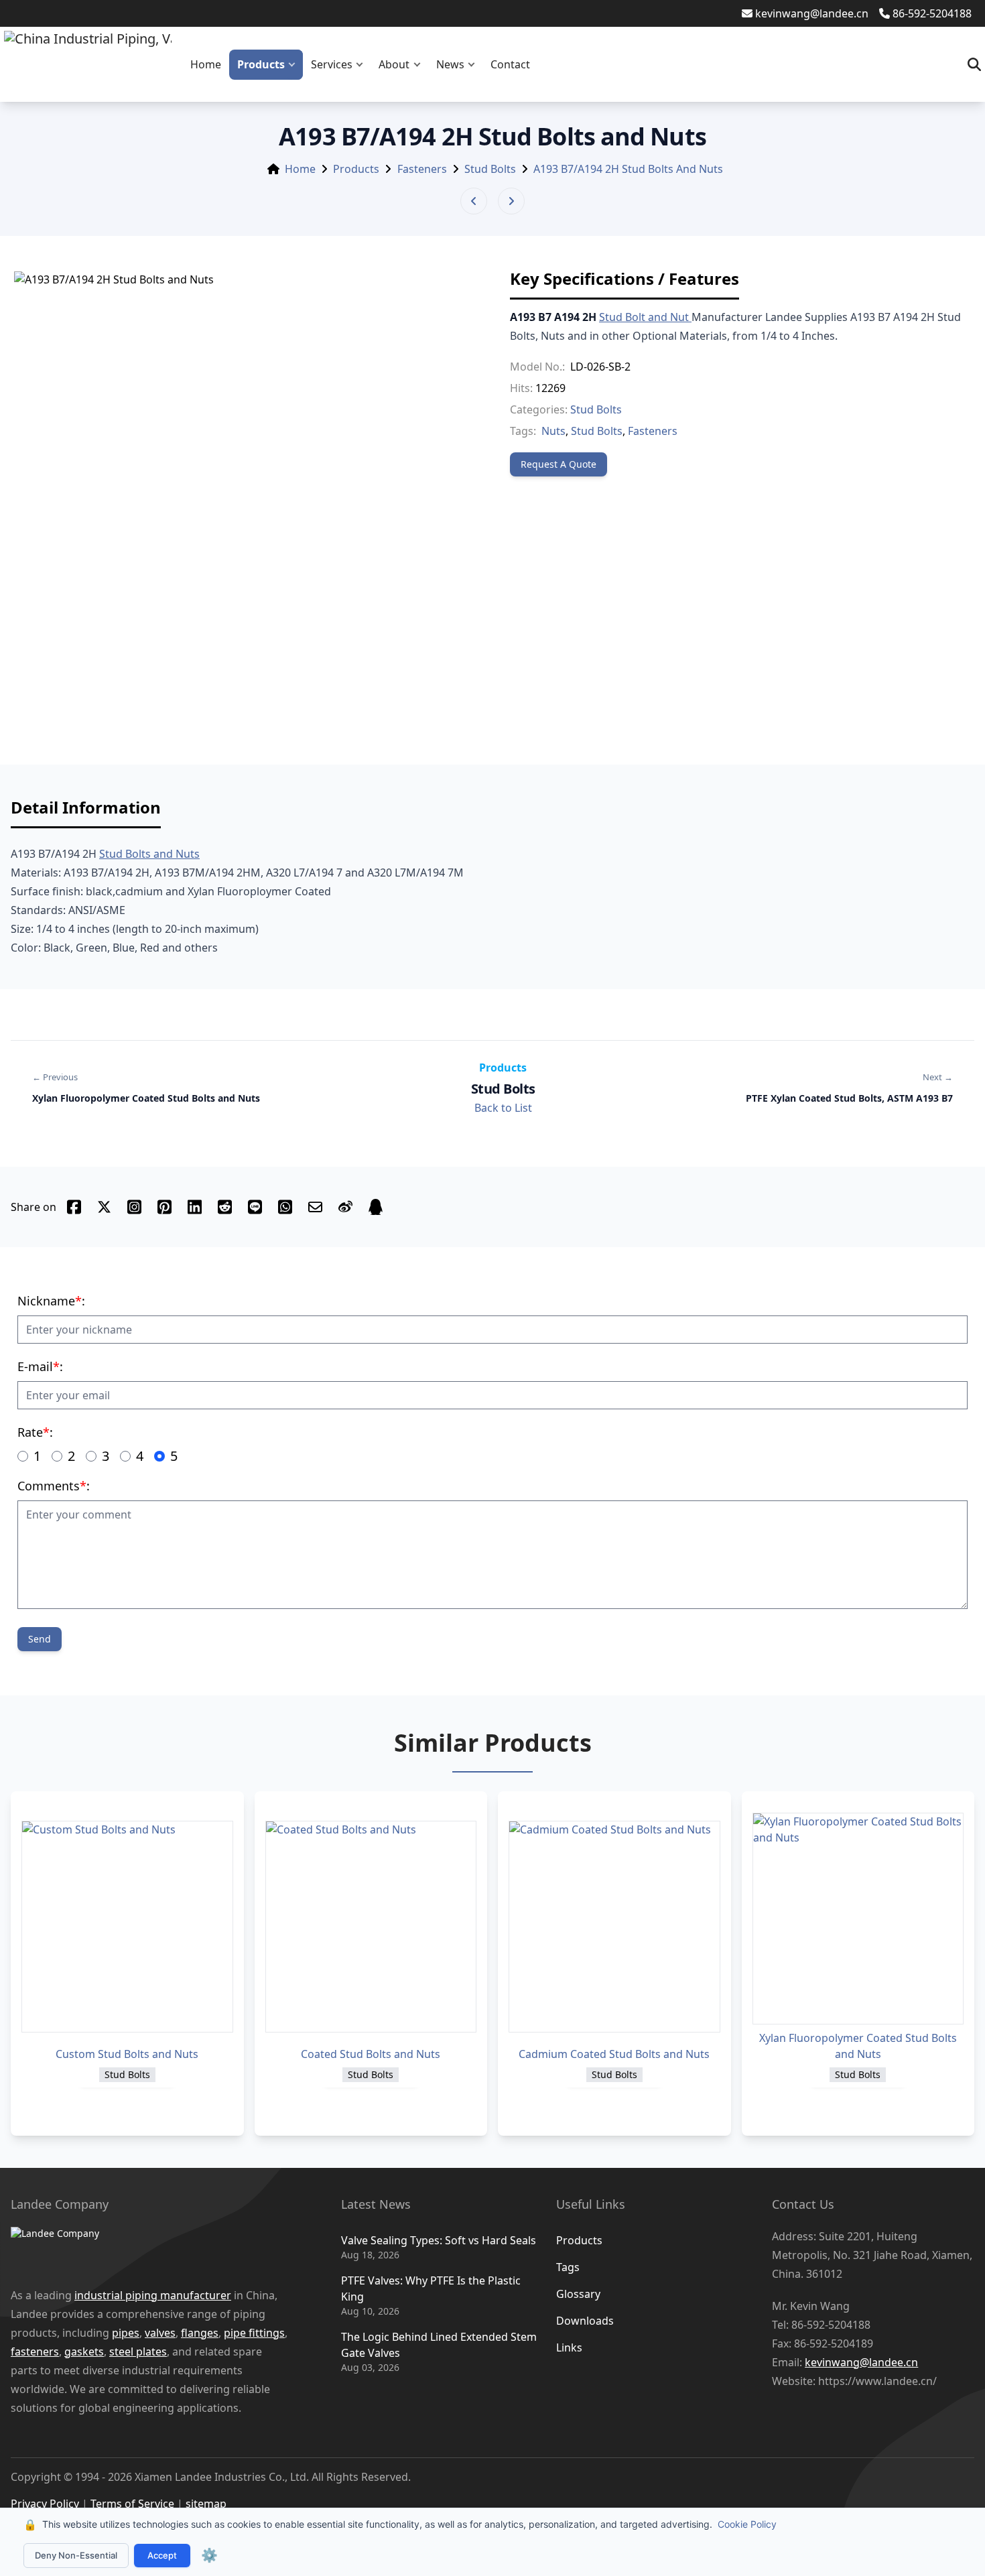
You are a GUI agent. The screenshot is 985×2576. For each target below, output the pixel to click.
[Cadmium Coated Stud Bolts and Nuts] (614, 1927)
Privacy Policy (45, 2504)
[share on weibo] (345, 1207)
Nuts (553, 431)
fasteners (35, 2352)
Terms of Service (132, 2504)
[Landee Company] (156, 2250)
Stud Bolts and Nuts (149, 854)
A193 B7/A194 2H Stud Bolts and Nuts (628, 169)
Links (569, 2347)
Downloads (585, 2321)
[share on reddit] (225, 1207)
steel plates (138, 2352)
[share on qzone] (376, 1207)
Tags (568, 2267)
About (394, 64)
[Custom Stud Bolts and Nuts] (127, 1927)
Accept (162, 2555)
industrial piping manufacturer (153, 2295)
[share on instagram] (134, 1207)
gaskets (84, 2352)
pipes (126, 2333)
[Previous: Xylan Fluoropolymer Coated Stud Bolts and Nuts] (474, 201)
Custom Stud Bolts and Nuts (127, 2054)
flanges (200, 2333)
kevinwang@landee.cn (812, 13)
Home (206, 64)
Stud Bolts (490, 169)
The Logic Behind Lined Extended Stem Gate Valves (439, 2345)
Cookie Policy (747, 2524)
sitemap (206, 2504)
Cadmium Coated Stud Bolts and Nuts (614, 2054)
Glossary (578, 2294)
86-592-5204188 (932, 13)
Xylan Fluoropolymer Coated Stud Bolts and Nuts (858, 2046)
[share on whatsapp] (285, 1207)
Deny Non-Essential (76, 2555)
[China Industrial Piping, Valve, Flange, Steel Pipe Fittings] (88, 64)
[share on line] (255, 1207)
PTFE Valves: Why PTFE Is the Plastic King (431, 2289)
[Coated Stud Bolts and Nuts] (371, 1927)
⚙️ (209, 2555)
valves (160, 2333)
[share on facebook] (74, 1207)
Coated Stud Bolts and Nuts (371, 2054)
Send (40, 1639)
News (450, 64)
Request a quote (559, 464)
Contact (510, 64)
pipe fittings (254, 2333)
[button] (295, 65)
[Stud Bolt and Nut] (690, 317)
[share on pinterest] (165, 1207)
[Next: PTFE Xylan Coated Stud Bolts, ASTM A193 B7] (511, 201)
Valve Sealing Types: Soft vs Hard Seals (439, 2240)
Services (332, 64)
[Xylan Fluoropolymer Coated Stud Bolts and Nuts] (858, 1919)
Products (261, 64)
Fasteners (422, 169)
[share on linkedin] (195, 1207)
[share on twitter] (104, 1207)
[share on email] (315, 1207)
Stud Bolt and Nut (644, 317)
